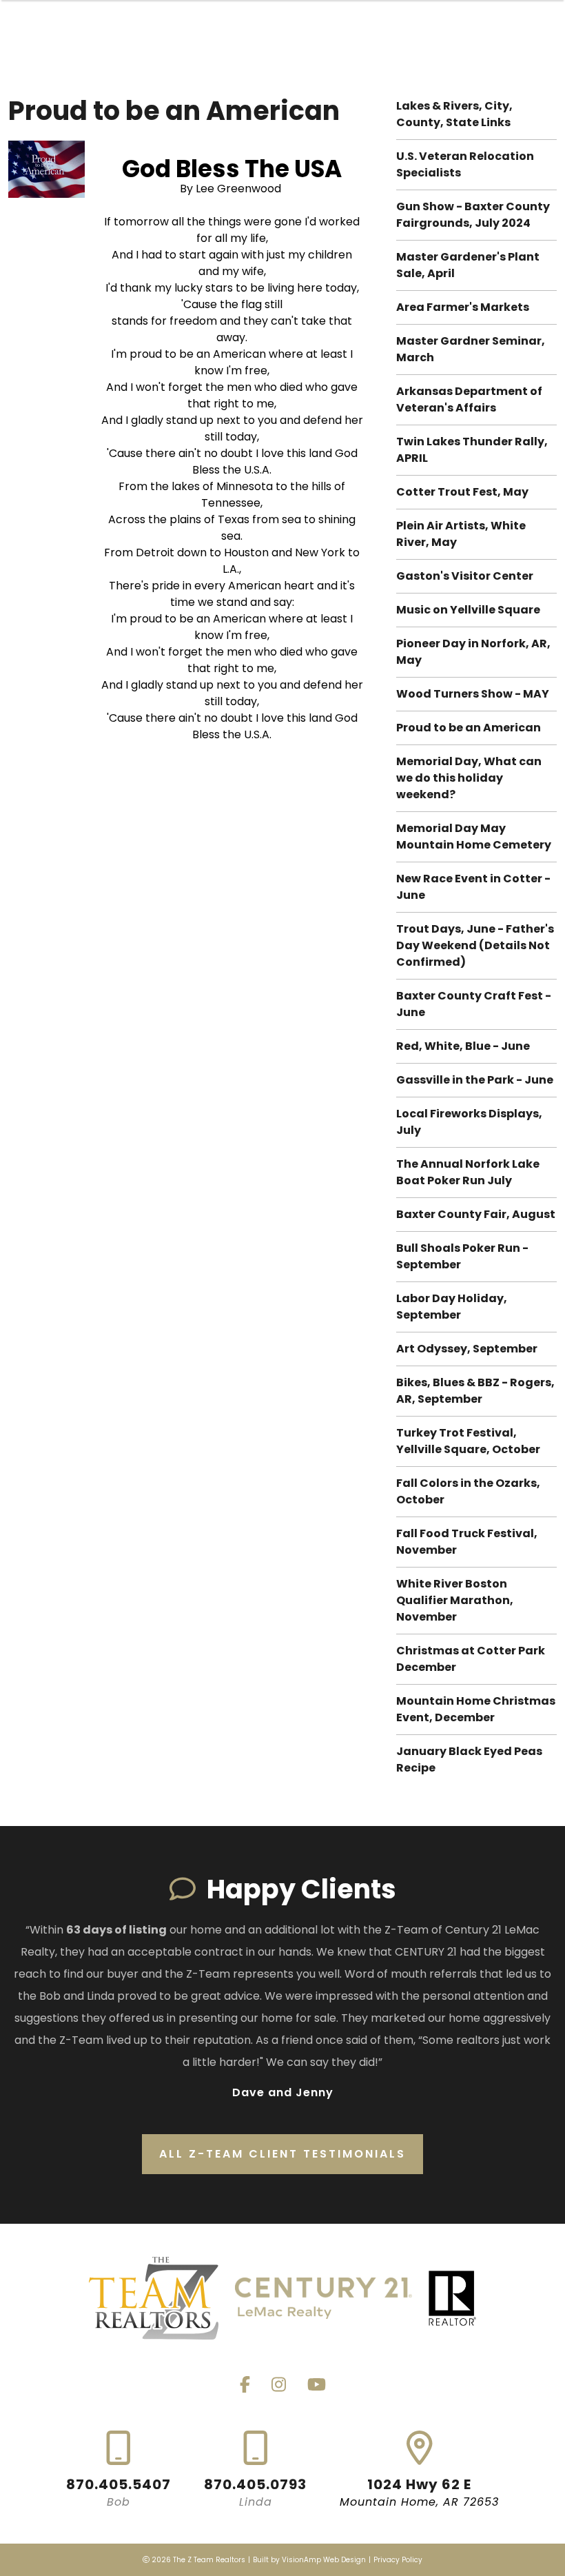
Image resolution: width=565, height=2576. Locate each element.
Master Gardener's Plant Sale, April (468, 265)
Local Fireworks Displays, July (469, 1122)
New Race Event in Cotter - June (473, 887)
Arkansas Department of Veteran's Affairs (469, 399)
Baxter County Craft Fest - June (474, 1004)
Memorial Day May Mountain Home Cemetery (474, 836)
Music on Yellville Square (468, 610)
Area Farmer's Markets (463, 307)
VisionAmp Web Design (324, 2560)
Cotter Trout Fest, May (462, 492)
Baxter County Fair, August (476, 1214)
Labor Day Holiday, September (452, 1307)
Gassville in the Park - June (475, 1080)
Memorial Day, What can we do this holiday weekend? (469, 778)
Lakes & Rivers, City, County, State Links (454, 114)
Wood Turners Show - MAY (473, 694)
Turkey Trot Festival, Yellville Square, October (468, 1441)
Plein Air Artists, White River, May (461, 534)
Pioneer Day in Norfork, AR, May (473, 652)
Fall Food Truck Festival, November (467, 1542)
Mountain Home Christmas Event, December (476, 1709)
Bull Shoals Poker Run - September (462, 1256)
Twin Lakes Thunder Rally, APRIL (472, 450)
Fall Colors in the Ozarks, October (468, 1491)
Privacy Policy (398, 2560)
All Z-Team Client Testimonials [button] (282, 2154)
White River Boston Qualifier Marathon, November (455, 1600)
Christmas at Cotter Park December (471, 1659)
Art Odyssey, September (467, 1349)
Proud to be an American (469, 728)
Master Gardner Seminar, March (471, 349)
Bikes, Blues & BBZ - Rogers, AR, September (475, 1391)
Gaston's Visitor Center (465, 576)
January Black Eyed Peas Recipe (469, 1759)
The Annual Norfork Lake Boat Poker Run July (468, 1172)
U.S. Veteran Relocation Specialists (465, 164)
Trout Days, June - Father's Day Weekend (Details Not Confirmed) (475, 945)
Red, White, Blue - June (463, 1046)
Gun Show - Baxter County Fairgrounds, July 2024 (473, 215)
